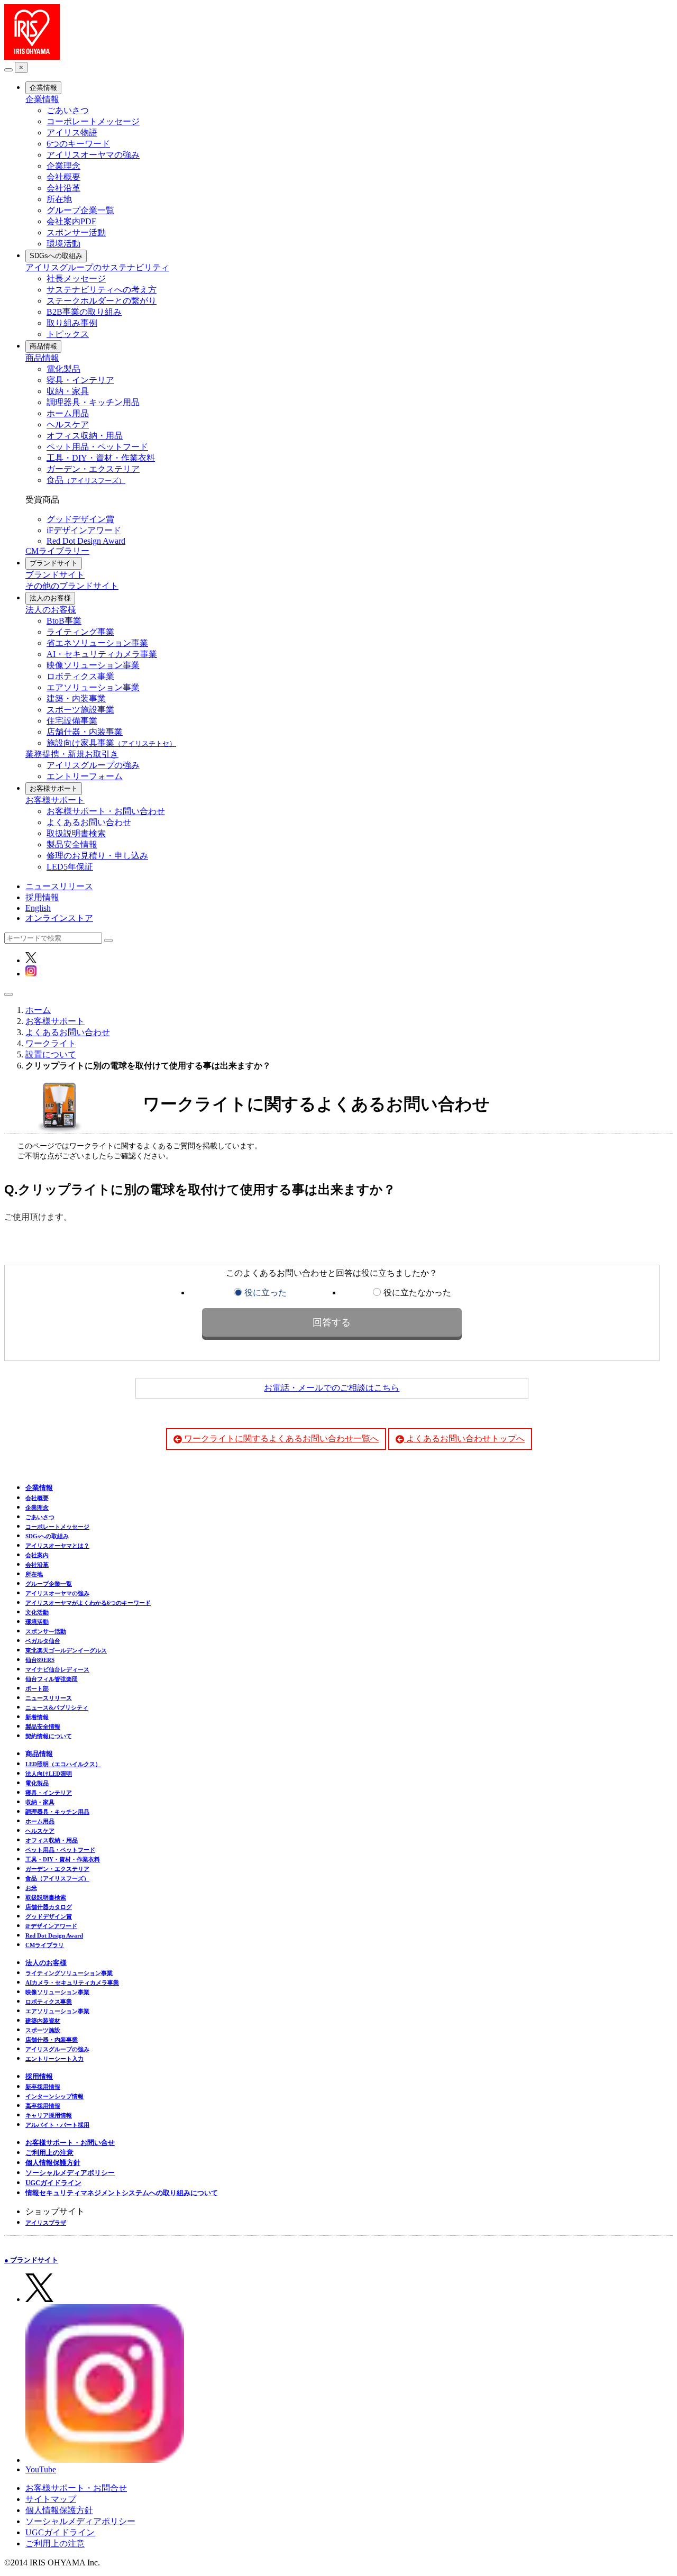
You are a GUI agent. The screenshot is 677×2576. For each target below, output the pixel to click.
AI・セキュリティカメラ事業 (102, 654)
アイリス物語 (72, 133)
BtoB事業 (64, 621)
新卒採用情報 (43, 2087)
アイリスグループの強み (93, 765)
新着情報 (37, 1717)
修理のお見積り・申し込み (97, 856)
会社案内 (37, 1555)
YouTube (41, 2469)
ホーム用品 (68, 413)
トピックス (68, 334)
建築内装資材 (43, 2021)
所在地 (59, 199)
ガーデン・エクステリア (93, 469)
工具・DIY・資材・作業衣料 (101, 458)
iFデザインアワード (84, 530)
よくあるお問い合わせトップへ (464, 1438)
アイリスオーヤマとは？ (57, 1546)
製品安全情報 (72, 844)
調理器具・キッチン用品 (93, 402)
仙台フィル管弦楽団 (52, 1679)
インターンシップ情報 (54, 2096)
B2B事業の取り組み (84, 312)
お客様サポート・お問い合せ (70, 2143)
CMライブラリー (57, 551)
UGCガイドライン (53, 2183)
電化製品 (63, 369)
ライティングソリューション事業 (69, 1973)
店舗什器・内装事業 (85, 732)
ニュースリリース (59, 886)
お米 (31, 1888)
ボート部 (37, 1688)
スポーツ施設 (43, 2030)
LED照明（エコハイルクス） (63, 1764)
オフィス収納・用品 (85, 436)
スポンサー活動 (76, 232)
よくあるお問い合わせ (89, 822)
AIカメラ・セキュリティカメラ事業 (72, 1983)
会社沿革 (63, 188)
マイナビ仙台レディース (57, 1669)
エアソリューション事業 (93, 687)
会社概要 (63, 177)
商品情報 (43, 346)
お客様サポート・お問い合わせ (106, 811)
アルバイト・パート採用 (57, 2125)
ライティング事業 (80, 632)
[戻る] (8, 70)
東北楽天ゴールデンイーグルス (66, 1650)
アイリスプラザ (46, 2223)
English (38, 908)
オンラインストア (59, 918)
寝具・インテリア (80, 380)
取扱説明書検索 (76, 833)
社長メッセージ (76, 278)
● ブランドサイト (31, 2260)
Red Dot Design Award (86, 541)
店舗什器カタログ (49, 1907)
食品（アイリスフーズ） (57, 1878)
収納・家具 (68, 391)
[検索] (108, 940)
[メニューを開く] (8, 994)
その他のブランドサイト (72, 586)
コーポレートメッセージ (93, 121)
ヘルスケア (68, 424)
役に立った (266, 1292)
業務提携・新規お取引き (72, 754)
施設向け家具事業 (111, 743)
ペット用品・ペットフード (97, 447)
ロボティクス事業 (80, 676)
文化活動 (37, 1612)
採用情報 (42, 897)
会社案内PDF (71, 221)
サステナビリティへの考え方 (102, 290)
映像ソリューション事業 (93, 665)
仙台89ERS (40, 1660)
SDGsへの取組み (56, 256)
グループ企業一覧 (80, 210)
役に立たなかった (417, 1292)
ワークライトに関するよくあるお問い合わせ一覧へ (280, 1438)
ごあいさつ (68, 110)
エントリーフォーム (85, 776)
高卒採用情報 (43, 2106)
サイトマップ (51, 2499)
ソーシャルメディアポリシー (70, 2173)
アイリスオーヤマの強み (93, 155)
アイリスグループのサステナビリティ (97, 267)
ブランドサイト (54, 563)
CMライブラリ (45, 1945)
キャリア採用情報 (49, 2115)
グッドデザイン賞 (80, 519)
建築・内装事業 (76, 698)
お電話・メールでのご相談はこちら (332, 1388)
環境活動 (63, 244)
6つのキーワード (78, 144)
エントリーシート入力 (54, 2059)
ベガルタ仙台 (43, 1641)
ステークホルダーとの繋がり (102, 301)
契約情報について (49, 1736)
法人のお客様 (50, 598)
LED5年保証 (70, 867)
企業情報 (43, 88)
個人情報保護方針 (53, 2163)
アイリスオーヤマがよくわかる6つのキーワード (88, 1603)
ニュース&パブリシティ (57, 1707)
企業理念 (63, 166)
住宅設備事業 (72, 721)
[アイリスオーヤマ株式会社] (32, 57)
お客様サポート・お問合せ (76, 2488)
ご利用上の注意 (49, 2153)
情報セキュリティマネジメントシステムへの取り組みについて (122, 2193)
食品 (86, 480)
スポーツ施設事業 (80, 710)
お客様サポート (54, 788)
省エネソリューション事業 (97, 643)
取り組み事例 (72, 323)
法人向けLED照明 (49, 1774)
